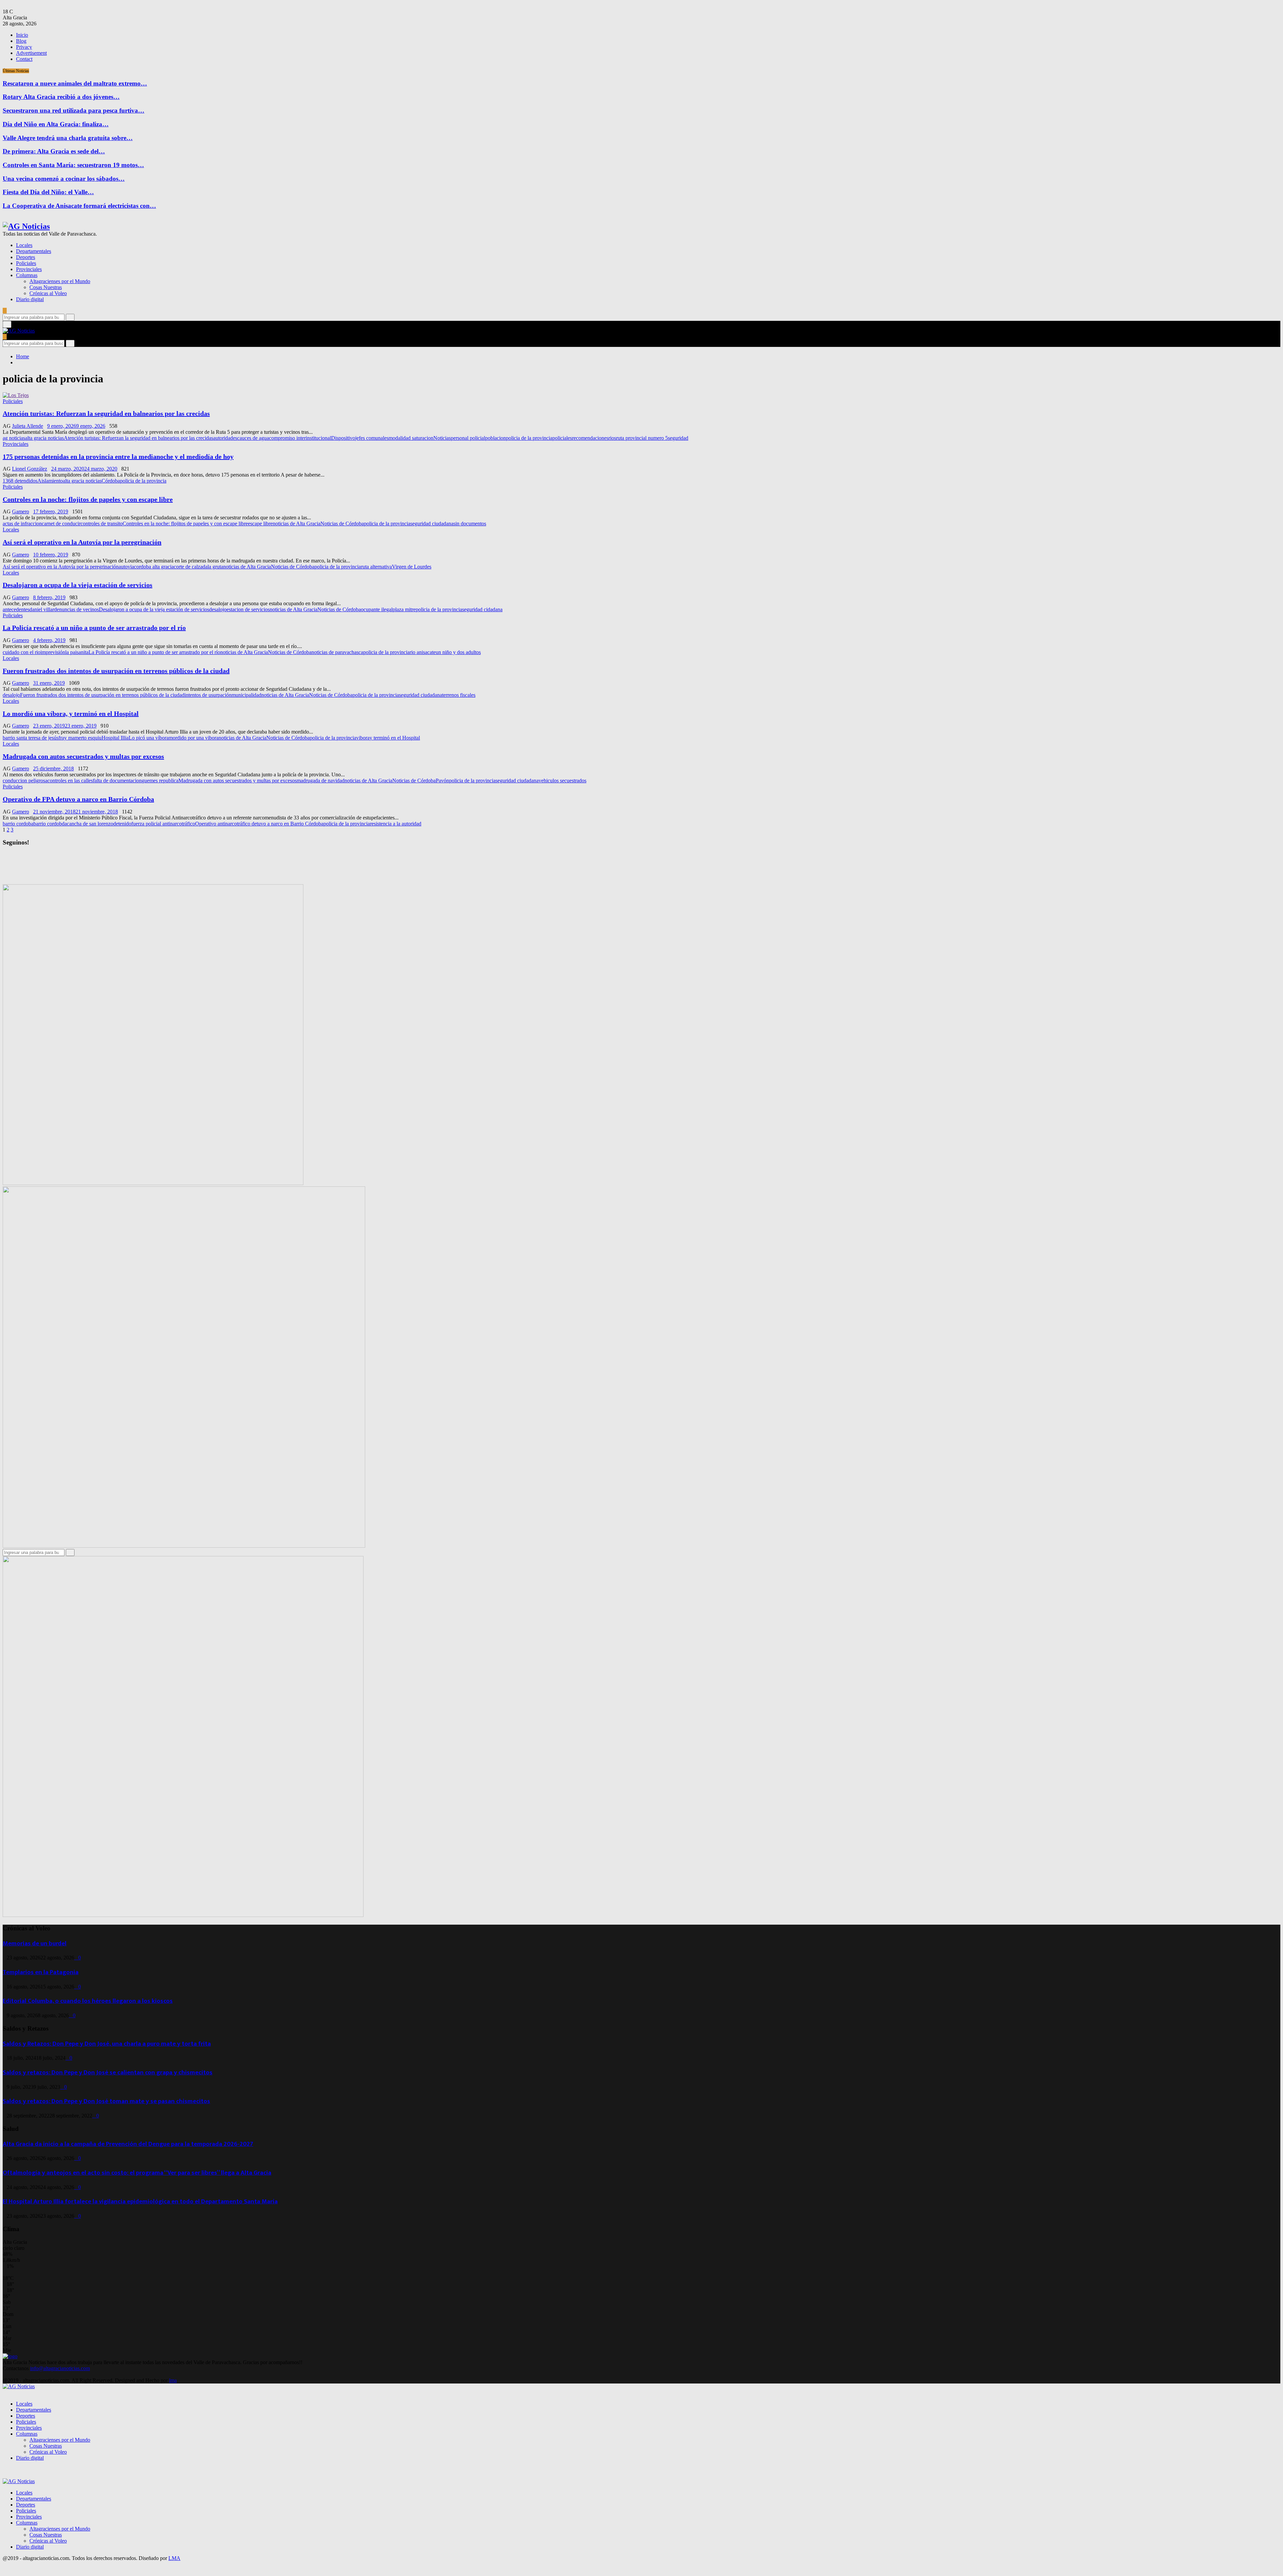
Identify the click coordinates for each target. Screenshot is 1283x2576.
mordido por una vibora (194, 738)
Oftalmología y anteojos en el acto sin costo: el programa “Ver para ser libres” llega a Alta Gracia (137, 2173)
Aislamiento (50, 481)
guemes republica (160, 781)
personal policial (468, 438)
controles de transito (102, 524)
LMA (174, 2558)
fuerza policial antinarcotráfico (163, 824)
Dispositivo (343, 438)
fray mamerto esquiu (80, 738)
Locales (24, 245)
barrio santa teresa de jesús (31, 738)
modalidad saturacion (411, 438)
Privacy (24, 47)
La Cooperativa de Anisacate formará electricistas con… (79, 206)
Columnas (27, 275)
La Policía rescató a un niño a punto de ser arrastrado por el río (94, 628)
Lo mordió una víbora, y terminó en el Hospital (71, 714)
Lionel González (30, 469)
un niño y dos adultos (458, 652)
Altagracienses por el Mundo (60, 281)
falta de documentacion (117, 781)
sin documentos (470, 524)
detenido (122, 824)
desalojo (218, 609)
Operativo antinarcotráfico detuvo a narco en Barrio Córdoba (259, 824)
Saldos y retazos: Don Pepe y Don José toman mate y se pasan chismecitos (106, 2101)
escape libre (260, 524)
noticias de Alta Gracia (297, 524)
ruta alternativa (376, 567)
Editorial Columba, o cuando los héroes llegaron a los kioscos (88, 2001)
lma (173, 2380)
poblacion (495, 438)
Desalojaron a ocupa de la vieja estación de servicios (78, 585)
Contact (24, 59)
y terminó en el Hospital (395, 738)
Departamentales (34, 251)
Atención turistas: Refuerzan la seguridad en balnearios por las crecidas (106, 413)
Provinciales (29, 269)
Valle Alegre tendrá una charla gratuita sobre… (68, 138)
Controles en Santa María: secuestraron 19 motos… (73, 165)
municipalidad (246, 695)
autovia (126, 567)
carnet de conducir (61, 524)
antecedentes (16, 609)
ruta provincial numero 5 (642, 438)
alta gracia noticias (44, 438)
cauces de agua (253, 438)
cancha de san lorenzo (90, 824)
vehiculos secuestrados (562, 781)
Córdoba (111, 481)
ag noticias (14, 438)
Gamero (21, 511)
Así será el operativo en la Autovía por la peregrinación (82, 542)
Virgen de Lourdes (412, 567)
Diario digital (30, 299)
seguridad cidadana (482, 609)
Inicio (22, 35)
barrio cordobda (50, 824)
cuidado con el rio (22, 652)
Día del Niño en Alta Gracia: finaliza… (56, 124)
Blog (21, 41)
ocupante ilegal (377, 609)
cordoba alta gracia (154, 567)
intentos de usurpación (208, 695)
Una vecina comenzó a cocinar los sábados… (64, 179)
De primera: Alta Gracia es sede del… (54, 151)
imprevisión (53, 652)
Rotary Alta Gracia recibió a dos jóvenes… (61, 97)
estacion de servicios (248, 609)
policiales (562, 438)
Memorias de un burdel (35, 1944)
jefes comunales (372, 438)
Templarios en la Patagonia (41, 1972)
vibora (363, 738)
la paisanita (77, 652)
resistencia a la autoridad (396, 824)
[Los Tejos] (16, 395)
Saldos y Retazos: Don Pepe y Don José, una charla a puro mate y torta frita (107, 2044)
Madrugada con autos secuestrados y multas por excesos (83, 756)
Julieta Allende (28, 426)
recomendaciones (590, 438)
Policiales (26, 263)
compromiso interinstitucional (300, 438)
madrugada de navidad (321, 781)
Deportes (26, 257)
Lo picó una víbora (149, 738)
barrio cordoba (18, 824)
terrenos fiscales (459, 695)
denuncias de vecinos (77, 609)
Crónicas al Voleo (48, 293)
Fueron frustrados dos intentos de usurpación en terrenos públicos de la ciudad (116, 671)
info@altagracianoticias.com (60, 2368)
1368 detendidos (20, 481)
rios (612, 438)
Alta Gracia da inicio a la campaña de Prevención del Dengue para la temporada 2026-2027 (128, 2144)
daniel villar (42, 609)
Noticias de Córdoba (342, 524)
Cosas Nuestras (46, 287)
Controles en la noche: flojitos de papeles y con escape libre (88, 499)
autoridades (225, 438)
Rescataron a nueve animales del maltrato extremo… (75, 83)
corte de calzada (191, 567)
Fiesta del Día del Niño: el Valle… (48, 192)
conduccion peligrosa (25, 781)
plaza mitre (404, 609)
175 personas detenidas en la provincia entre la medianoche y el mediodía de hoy (118, 457)
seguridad (678, 438)
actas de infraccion (22, 524)
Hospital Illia (115, 738)
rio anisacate (423, 652)
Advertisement (31, 53)
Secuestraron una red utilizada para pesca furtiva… (74, 110)
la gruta (215, 567)
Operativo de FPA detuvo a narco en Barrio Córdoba (78, 799)
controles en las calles (70, 781)
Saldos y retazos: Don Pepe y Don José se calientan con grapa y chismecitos (108, 2073)
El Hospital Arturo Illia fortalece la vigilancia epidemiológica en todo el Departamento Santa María (140, 2202)
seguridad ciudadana (432, 524)
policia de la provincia (529, 438)
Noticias (442, 438)
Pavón (442, 781)
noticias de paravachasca (337, 652)
